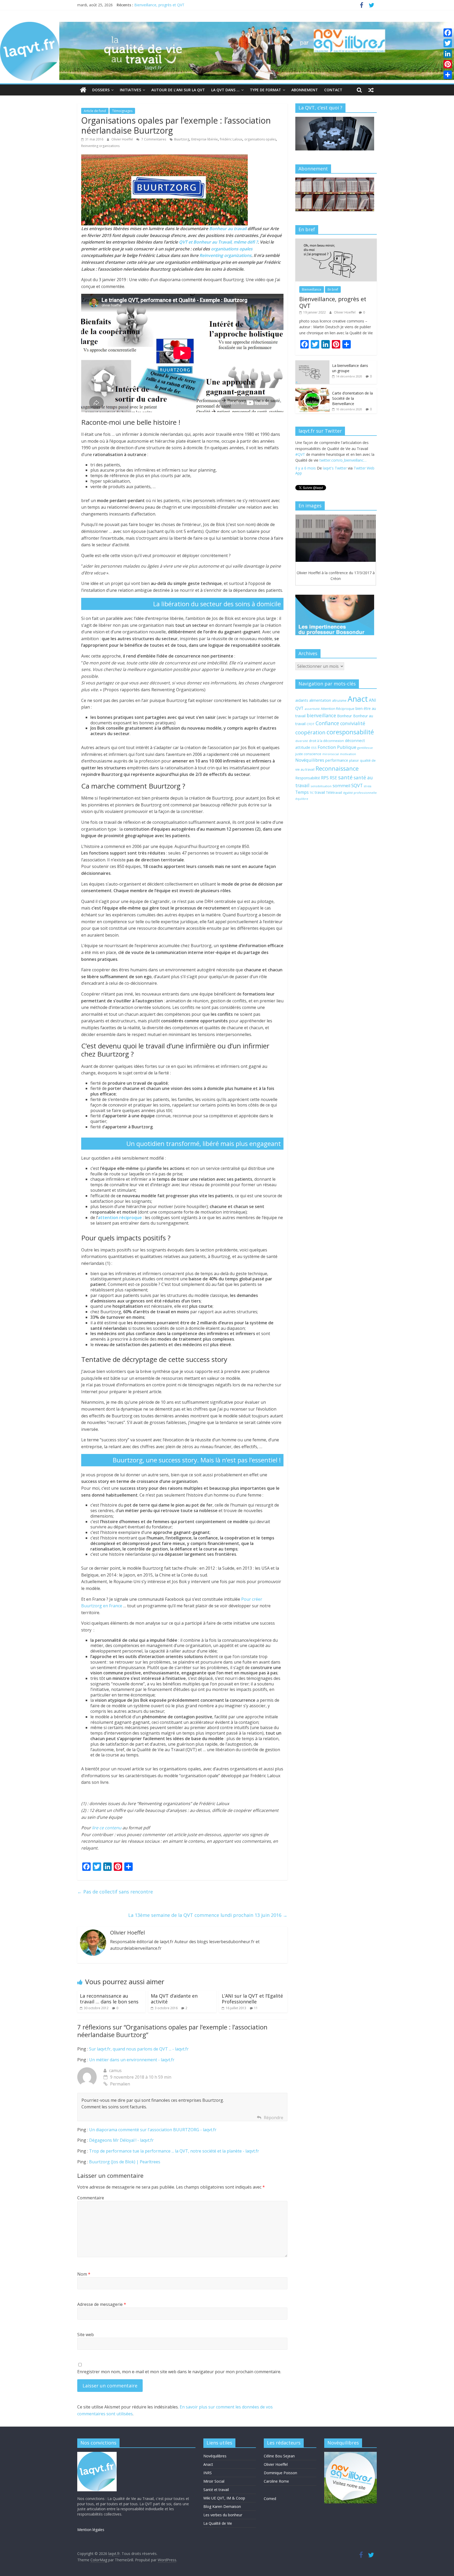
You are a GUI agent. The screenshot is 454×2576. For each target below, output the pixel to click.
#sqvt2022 (339, 454)
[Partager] (448, 75)
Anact (358, 699)
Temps (302, 792)
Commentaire (91, 2198)
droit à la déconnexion (326, 741)
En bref (333, 289)
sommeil (341, 786)
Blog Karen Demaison (222, 2506)
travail (320, 792)
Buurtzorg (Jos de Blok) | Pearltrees (125, 2162)
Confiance (327, 723)
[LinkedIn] (448, 54)
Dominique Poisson (280, 2473)
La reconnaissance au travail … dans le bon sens (109, 1999)
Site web (86, 2335)
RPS (325, 778)
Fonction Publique (337, 747)
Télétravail (334, 793)
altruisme (339, 701)
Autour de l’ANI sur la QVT (178, 90)
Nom (84, 2274)
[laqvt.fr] (227, 25)
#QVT (324, 454)
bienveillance (321, 715)
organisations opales (260, 139)
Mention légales (91, 2530)
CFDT (311, 724)
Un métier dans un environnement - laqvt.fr (132, 2060)
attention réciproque (120, 1218)
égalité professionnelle (360, 793)
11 (256, 2008)
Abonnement (305, 90)
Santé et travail (216, 2490)
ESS (314, 748)
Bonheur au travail (228, 229)
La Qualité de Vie (218, 2523)
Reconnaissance (337, 768)
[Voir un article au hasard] (371, 90)
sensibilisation (321, 786)
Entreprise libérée (205, 139)
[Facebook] (448, 33)
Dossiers (101, 90)
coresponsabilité (350, 732)
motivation (348, 754)
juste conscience (308, 754)
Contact (333, 90)
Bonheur (345, 716)
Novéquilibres (310, 760)
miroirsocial (331, 754)
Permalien (120, 2084)
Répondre (274, 2118)
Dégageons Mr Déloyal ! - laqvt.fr (121, 2140)
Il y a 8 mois (306, 479)
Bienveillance (312, 289)
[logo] (97, 2454)
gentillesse (365, 748)
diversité (302, 741)
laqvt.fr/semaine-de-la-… (316, 465)
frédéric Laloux (231, 139)
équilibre (302, 799)
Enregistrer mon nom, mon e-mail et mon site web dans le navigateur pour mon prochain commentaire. (179, 2372)
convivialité (353, 723)
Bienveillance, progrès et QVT (333, 302)
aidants (302, 700)
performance (337, 760)
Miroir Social (214, 2481)
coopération (310, 732)
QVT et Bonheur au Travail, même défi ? (218, 242)
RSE (333, 778)
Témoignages (122, 111)
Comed (270, 2499)
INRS (208, 2473)
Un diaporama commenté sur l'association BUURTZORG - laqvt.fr (153, 2130)
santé (345, 777)
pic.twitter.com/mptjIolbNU (318, 471)
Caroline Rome (276, 2481)
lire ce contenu (107, 1828)
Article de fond (95, 111)
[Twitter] (448, 43)
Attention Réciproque (338, 709)
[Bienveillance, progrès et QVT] (336, 241)
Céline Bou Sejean (279, 2456)
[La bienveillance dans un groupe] (312, 363)
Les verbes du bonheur (223, 2515)
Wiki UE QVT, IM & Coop (224, 2498)
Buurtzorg (182, 139)
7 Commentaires (153, 139)
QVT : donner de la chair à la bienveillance (169, 5)
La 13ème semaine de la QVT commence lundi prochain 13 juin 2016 (208, 1915)
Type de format (265, 90)
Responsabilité (308, 778)
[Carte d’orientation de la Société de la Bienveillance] (312, 391)
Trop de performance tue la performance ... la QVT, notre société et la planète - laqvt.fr (174, 2151)
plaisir (354, 760)
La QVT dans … (225, 90)
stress (368, 786)
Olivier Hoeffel (123, 139)
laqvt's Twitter (335, 479)
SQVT (357, 785)
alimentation (320, 700)
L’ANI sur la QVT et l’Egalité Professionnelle (252, 1999)
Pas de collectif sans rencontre (115, 1892)
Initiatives (130, 90)
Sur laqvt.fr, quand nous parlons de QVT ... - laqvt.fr (139, 2049)
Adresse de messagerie (102, 2304)
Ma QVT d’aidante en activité (174, 1999)
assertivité (312, 709)
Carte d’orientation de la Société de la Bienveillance (352, 398)
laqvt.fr (333, 460)
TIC (312, 793)
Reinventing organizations (100, 146)
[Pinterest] (448, 64)
